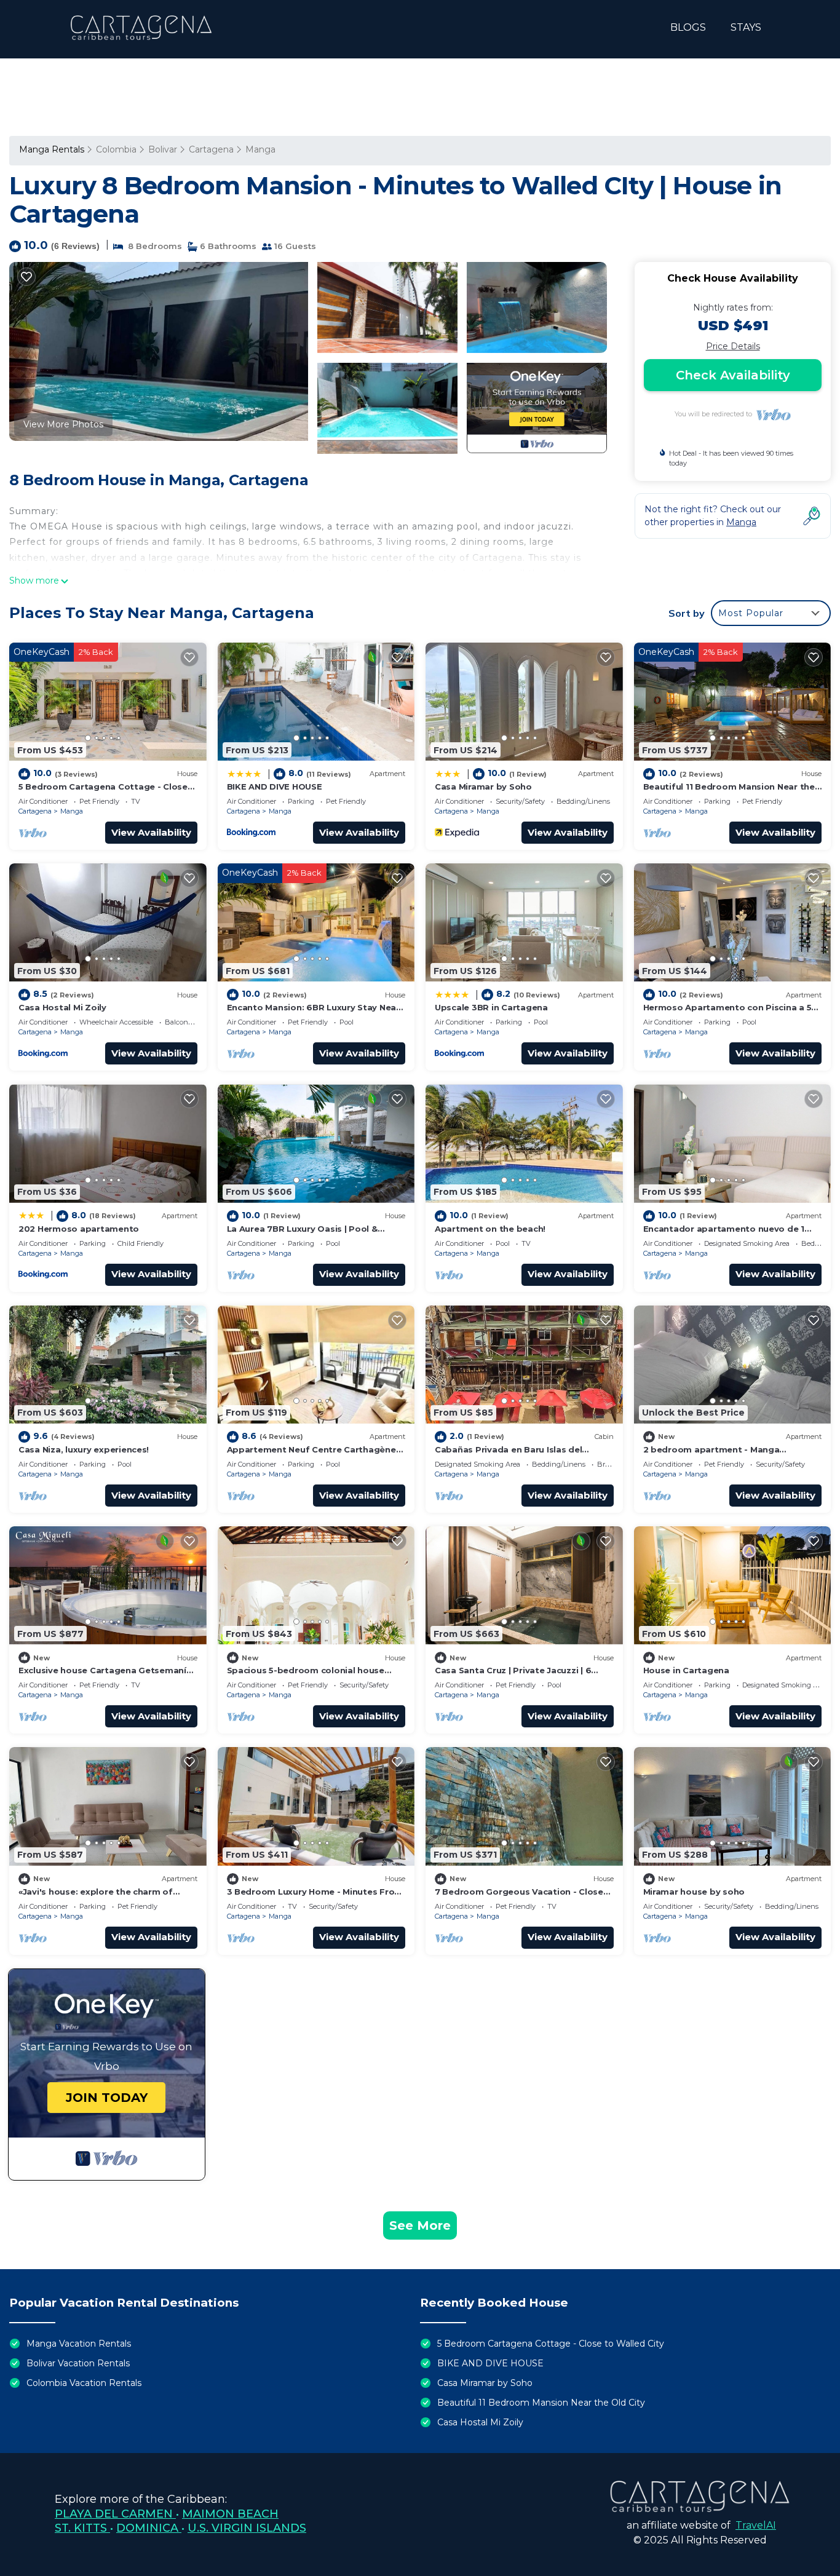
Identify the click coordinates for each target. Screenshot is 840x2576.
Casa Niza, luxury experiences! (84, 1449)
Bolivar (163, 149)
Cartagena (211, 149)
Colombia (116, 149)
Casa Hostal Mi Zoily (62, 1007)
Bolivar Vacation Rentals (78, 2363)
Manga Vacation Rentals (79, 2344)
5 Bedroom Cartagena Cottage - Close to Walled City (551, 2344)
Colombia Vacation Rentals (84, 2383)
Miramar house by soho (694, 1892)
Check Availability (733, 375)
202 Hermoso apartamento (79, 1229)
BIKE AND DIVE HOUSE (275, 787)
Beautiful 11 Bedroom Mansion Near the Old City (541, 2403)
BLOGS (688, 27)
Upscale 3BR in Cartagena (491, 1007)
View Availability (151, 832)
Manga (260, 149)
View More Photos (63, 424)
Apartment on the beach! (490, 1229)
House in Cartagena (686, 1670)
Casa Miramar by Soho (483, 787)
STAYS (746, 27)
